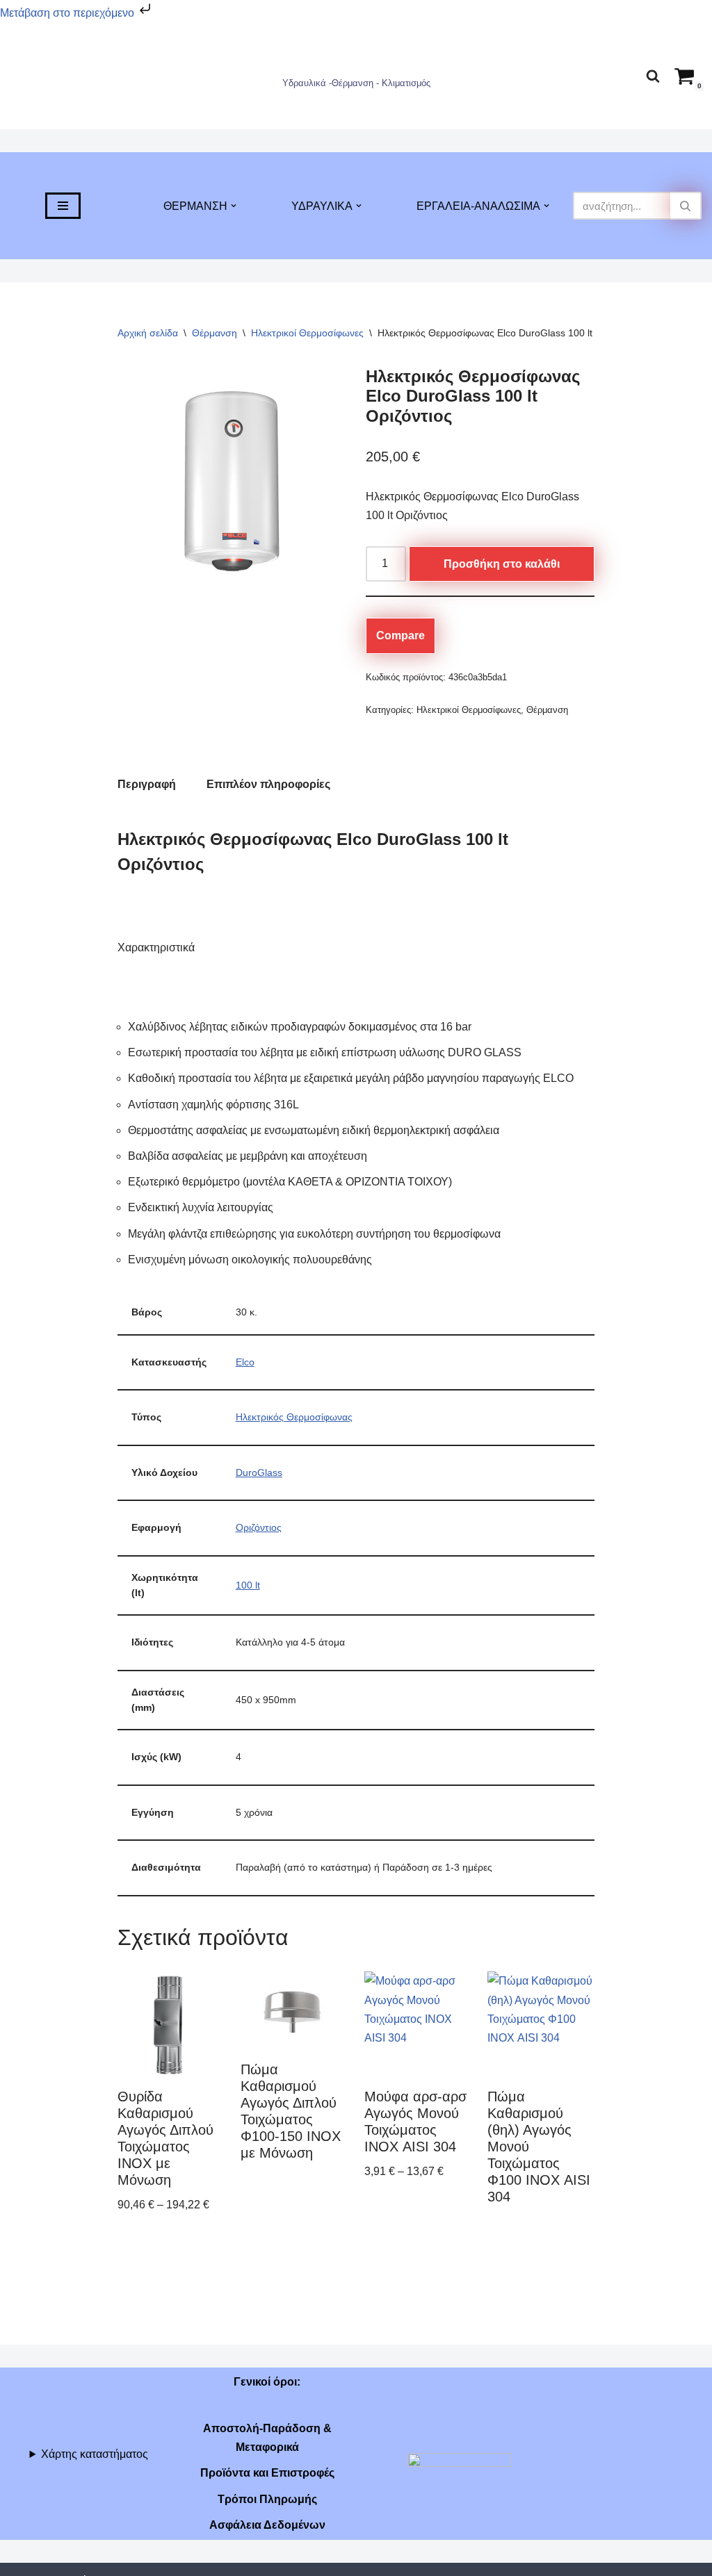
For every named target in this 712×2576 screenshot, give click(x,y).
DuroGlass (259, 1472)
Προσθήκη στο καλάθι (502, 564)
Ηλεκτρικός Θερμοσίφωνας (294, 1417)
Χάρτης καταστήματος (95, 2454)
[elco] (232, 482)
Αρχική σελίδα (148, 333)
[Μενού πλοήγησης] (63, 206)
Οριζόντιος (259, 1527)
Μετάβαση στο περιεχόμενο (68, 13)
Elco (245, 1362)
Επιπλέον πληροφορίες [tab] (268, 784)
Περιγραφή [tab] (147, 784)
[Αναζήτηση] (653, 76)
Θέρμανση (215, 333)
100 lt (248, 1585)
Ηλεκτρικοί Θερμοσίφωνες (307, 333)
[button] (234, 206)
